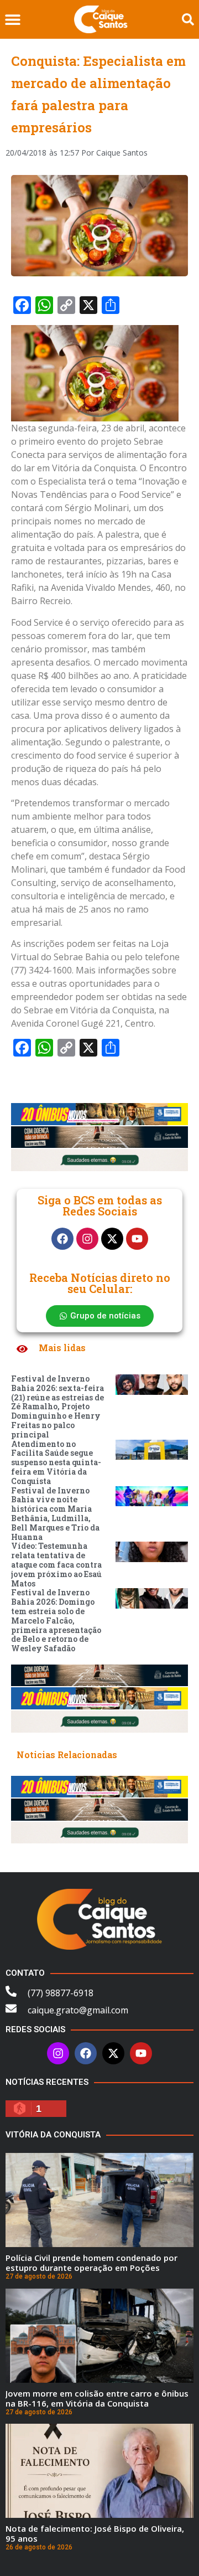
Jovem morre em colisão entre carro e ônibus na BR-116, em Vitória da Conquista (97, 2398)
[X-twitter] (112, 1239)
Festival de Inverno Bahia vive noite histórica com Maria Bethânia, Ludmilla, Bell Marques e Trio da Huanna (55, 1514)
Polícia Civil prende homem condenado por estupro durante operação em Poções (91, 2263)
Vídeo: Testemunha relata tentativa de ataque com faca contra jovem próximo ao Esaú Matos (56, 1564)
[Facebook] (62, 1239)
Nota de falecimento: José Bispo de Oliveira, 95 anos (95, 2533)
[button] (12, 20)
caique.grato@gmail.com (78, 2010)
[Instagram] (87, 1239)
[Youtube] (137, 1239)
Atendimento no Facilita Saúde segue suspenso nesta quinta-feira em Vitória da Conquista (56, 1462)
